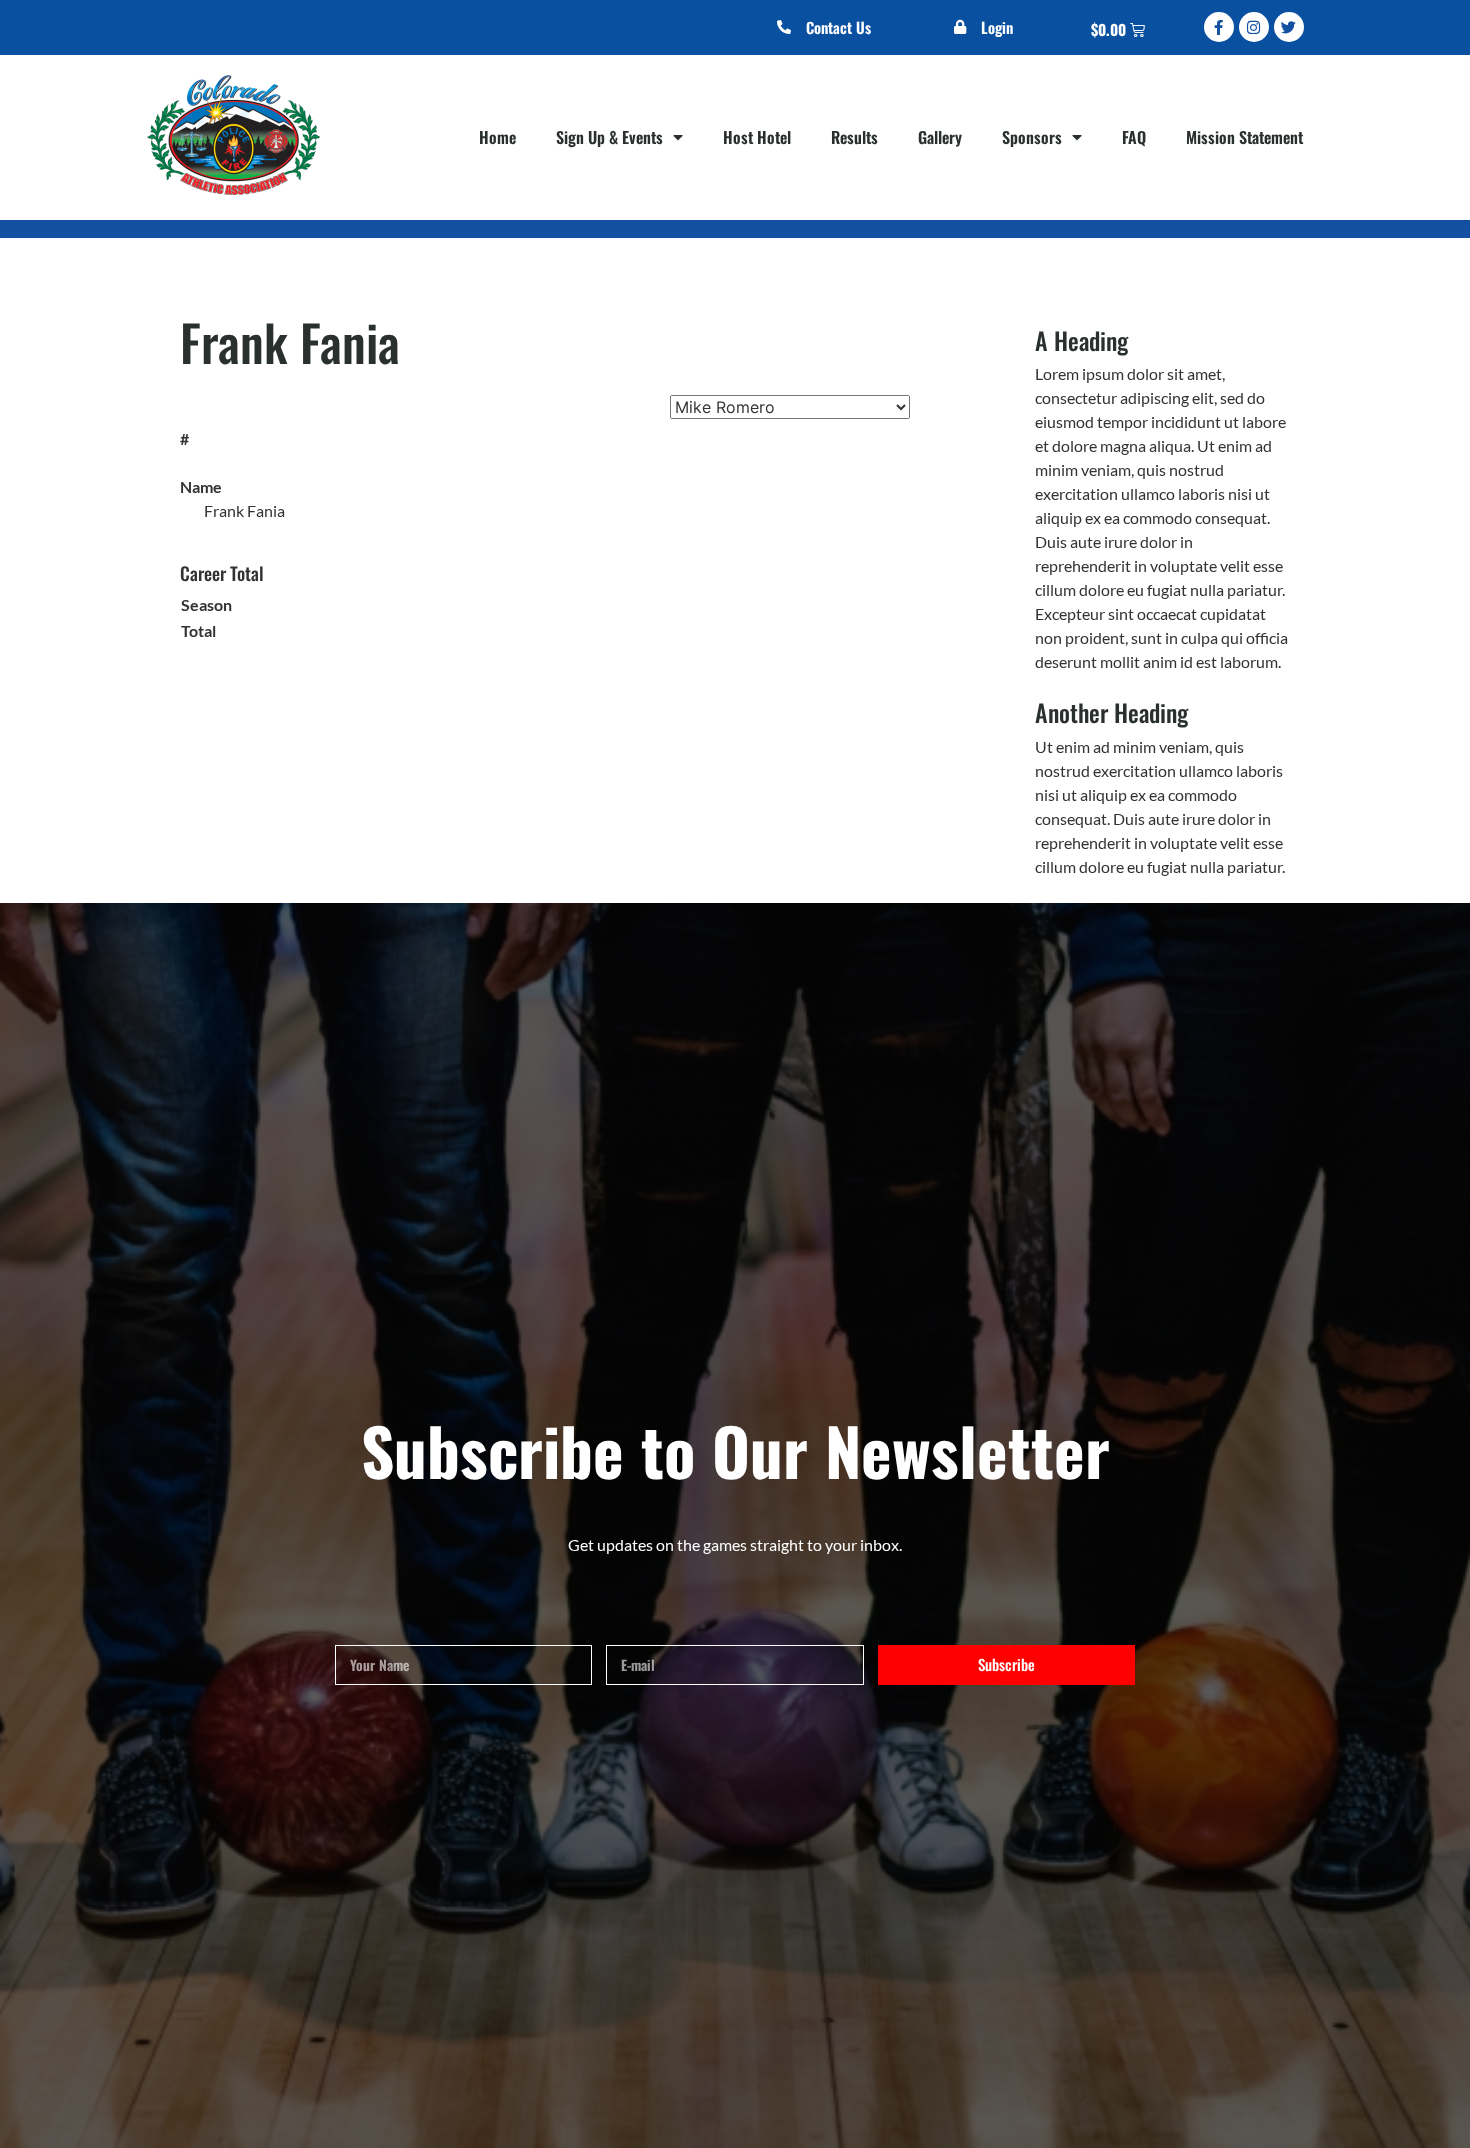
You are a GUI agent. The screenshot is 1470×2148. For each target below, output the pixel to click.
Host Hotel (757, 137)
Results (854, 137)
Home (497, 137)
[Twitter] (1289, 27)
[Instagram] (1254, 27)
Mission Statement (1244, 137)
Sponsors (1032, 137)
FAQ (1134, 137)
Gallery (940, 137)
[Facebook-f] (1219, 27)
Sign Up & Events (609, 137)
